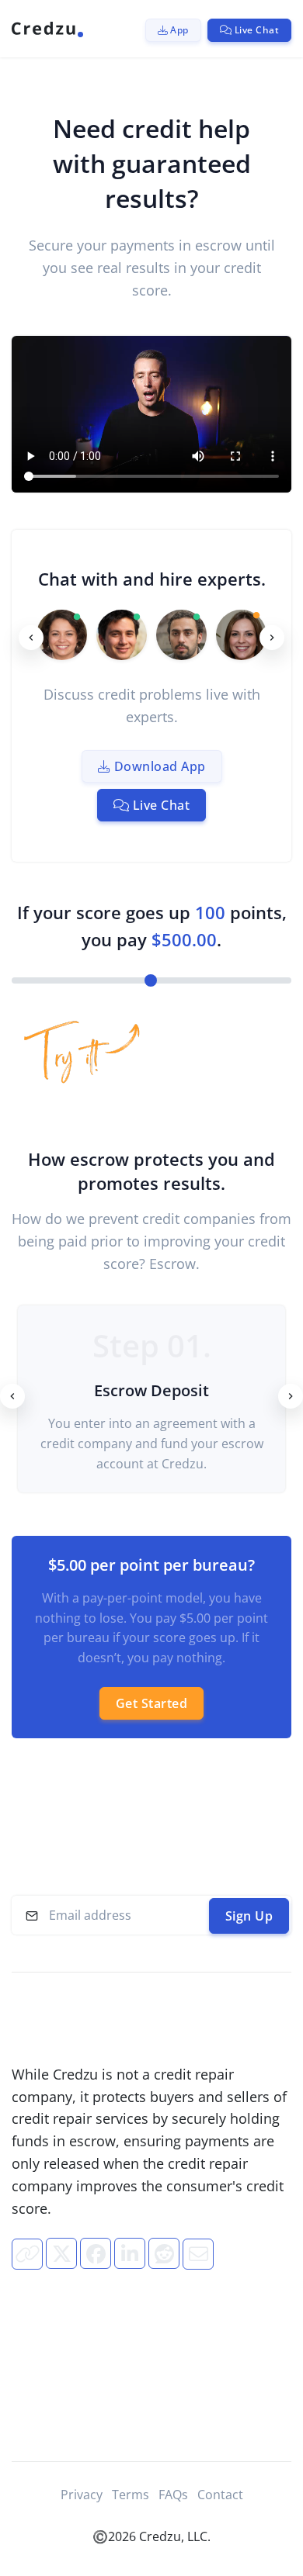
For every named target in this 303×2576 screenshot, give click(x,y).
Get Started (152, 1703)
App (178, 30)
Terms (131, 2495)
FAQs (173, 2495)
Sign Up (249, 1916)
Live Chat (159, 805)
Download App (158, 766)
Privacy (82, 2495)
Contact (220, 2495)
